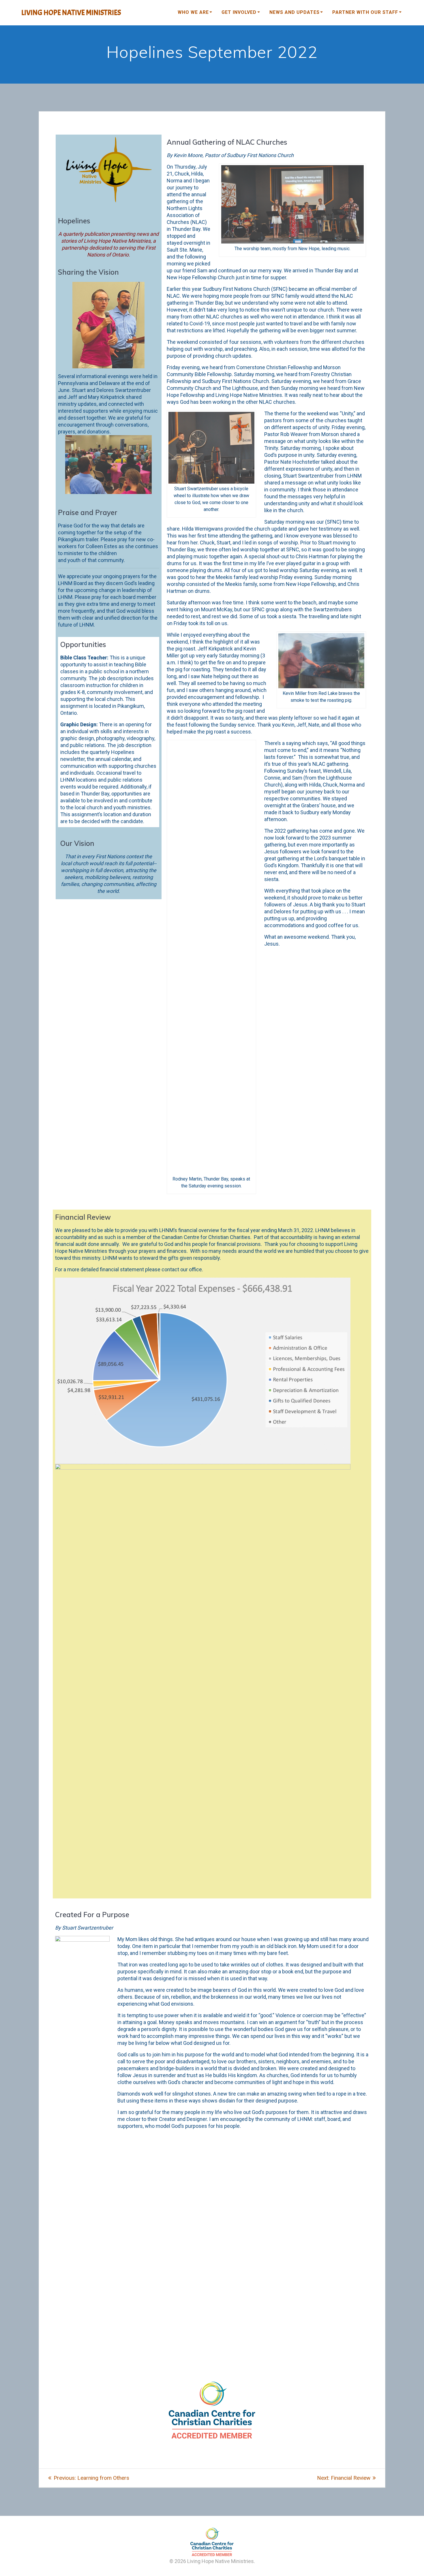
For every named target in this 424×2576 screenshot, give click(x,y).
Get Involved (239, 12)
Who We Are (193, 12)
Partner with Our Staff (365, 12)
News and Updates (294, 12)
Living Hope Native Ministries (71, 13)
